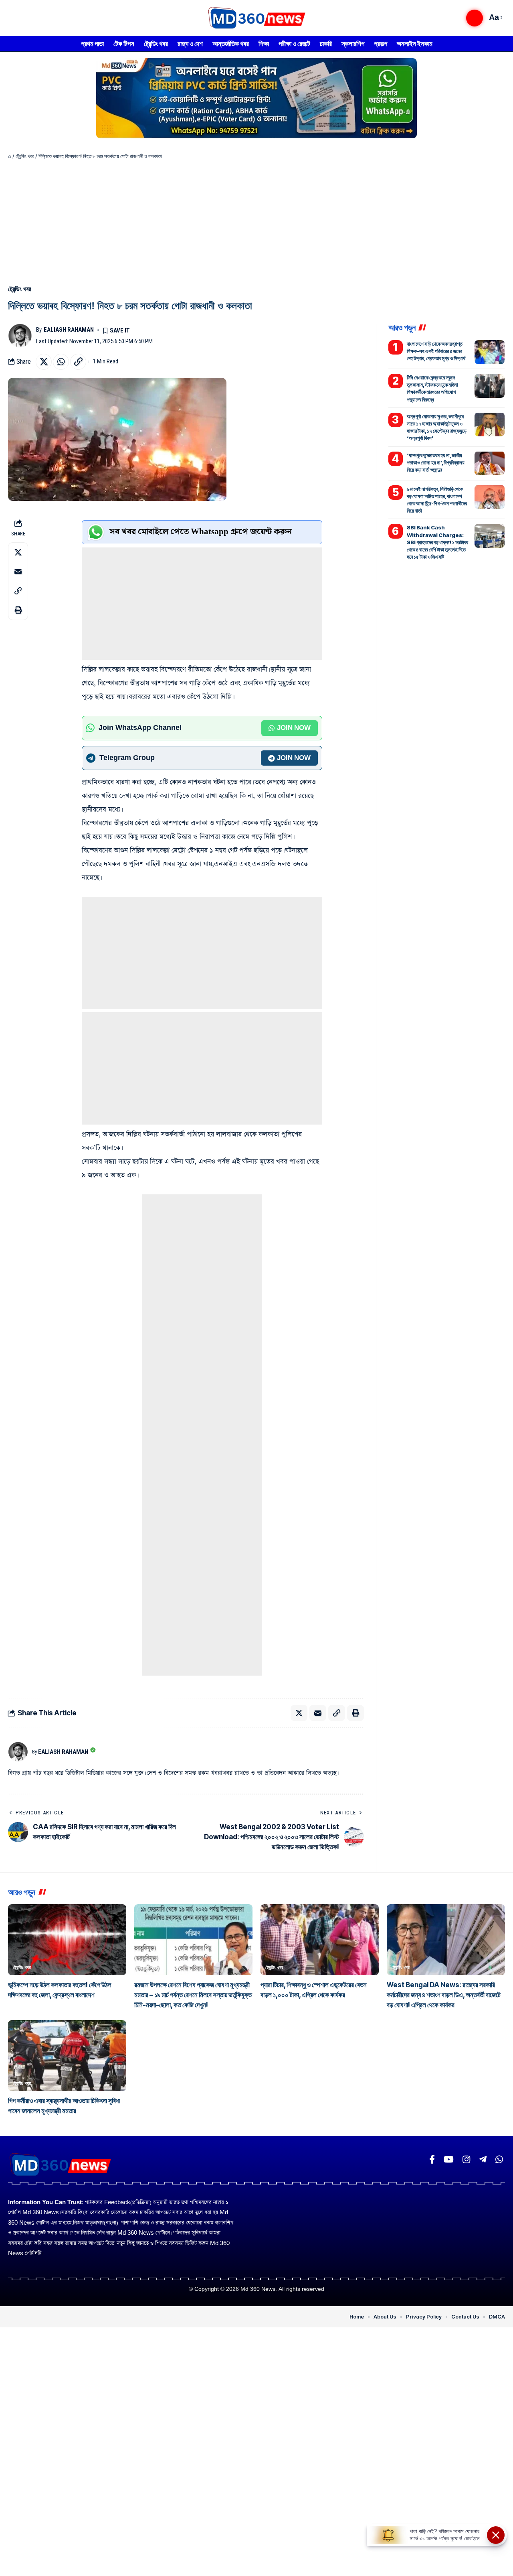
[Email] (18, 571)
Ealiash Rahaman (69, 330)
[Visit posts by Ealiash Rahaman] (20, 336)
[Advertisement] (256, 220)
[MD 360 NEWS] (256, 18)
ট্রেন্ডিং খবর (25, 156)
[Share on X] (44, 362)
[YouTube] (449, 2160)
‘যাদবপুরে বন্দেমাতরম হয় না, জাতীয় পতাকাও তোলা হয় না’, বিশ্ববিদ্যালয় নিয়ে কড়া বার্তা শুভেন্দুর (436, 462)
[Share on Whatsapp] (61, 362)
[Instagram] (466, 2160)
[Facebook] (432, 2160)
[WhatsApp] (499, 2160)
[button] (475, 18)
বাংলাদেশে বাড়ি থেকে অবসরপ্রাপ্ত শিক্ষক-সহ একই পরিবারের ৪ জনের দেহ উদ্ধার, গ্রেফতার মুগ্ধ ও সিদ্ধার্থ (436, 351)
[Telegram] (483, 2160)
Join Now (294, 728)
